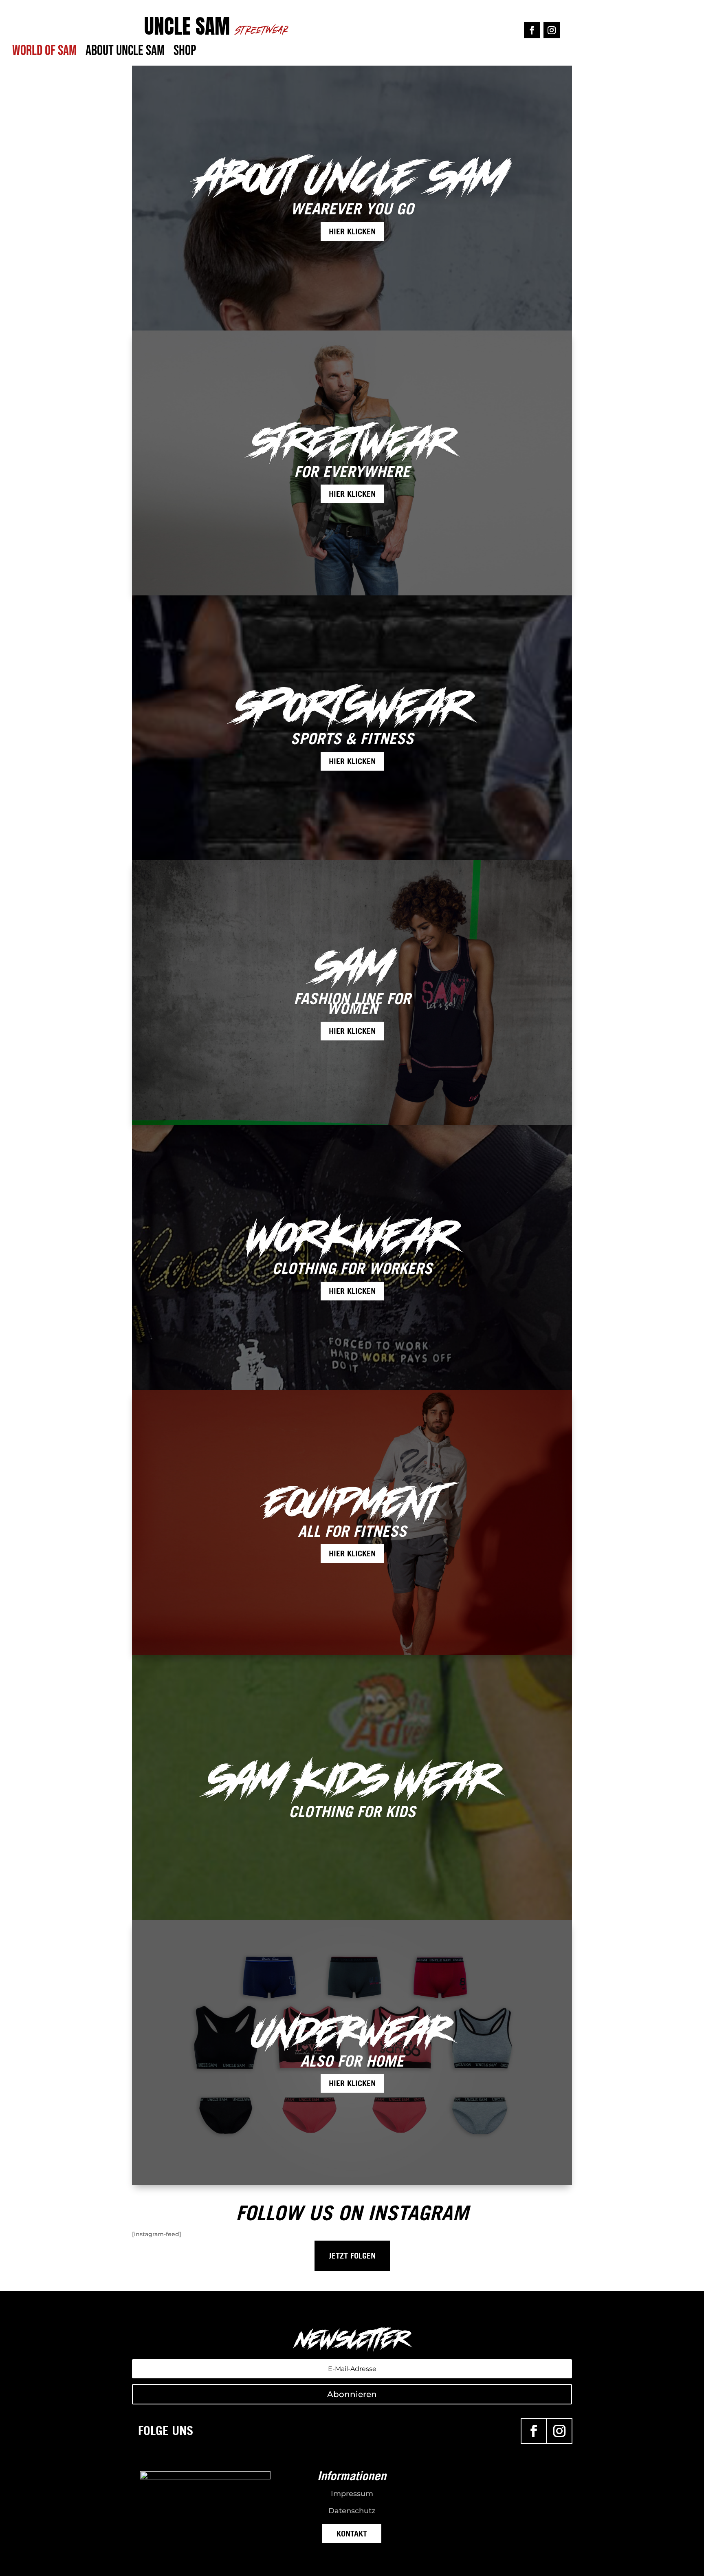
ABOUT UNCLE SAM (352, 178)
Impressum (352, 2494)
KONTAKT (352, 2534)
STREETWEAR (352, 443)
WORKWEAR (352, 1237)
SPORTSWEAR (352, 707)
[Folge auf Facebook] (532, 30)
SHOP (185, 54)
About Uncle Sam (125, 54)
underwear (352, 2032)
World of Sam (44, 54)
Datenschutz (352, 2511)
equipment (352, 1502)
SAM (352, 967)
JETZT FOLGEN (352, 2256)
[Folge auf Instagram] (552, 30)
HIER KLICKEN (352, 231)
